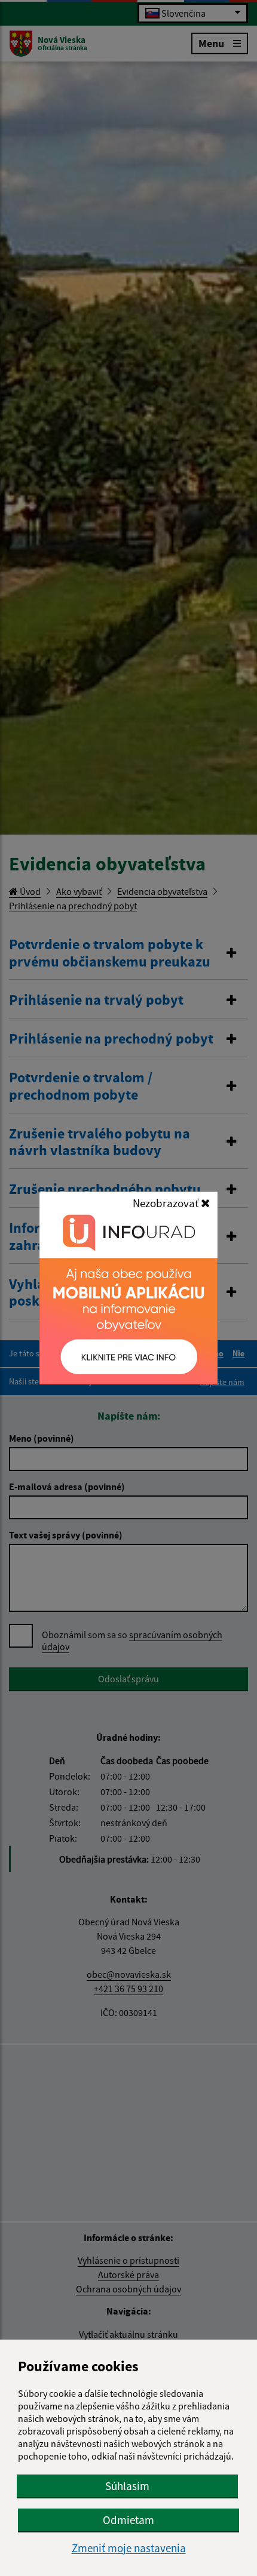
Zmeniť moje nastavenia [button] (129, 2548)
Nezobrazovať (167, 1203)
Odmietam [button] (128, 2520)
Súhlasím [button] (127, 2486)
